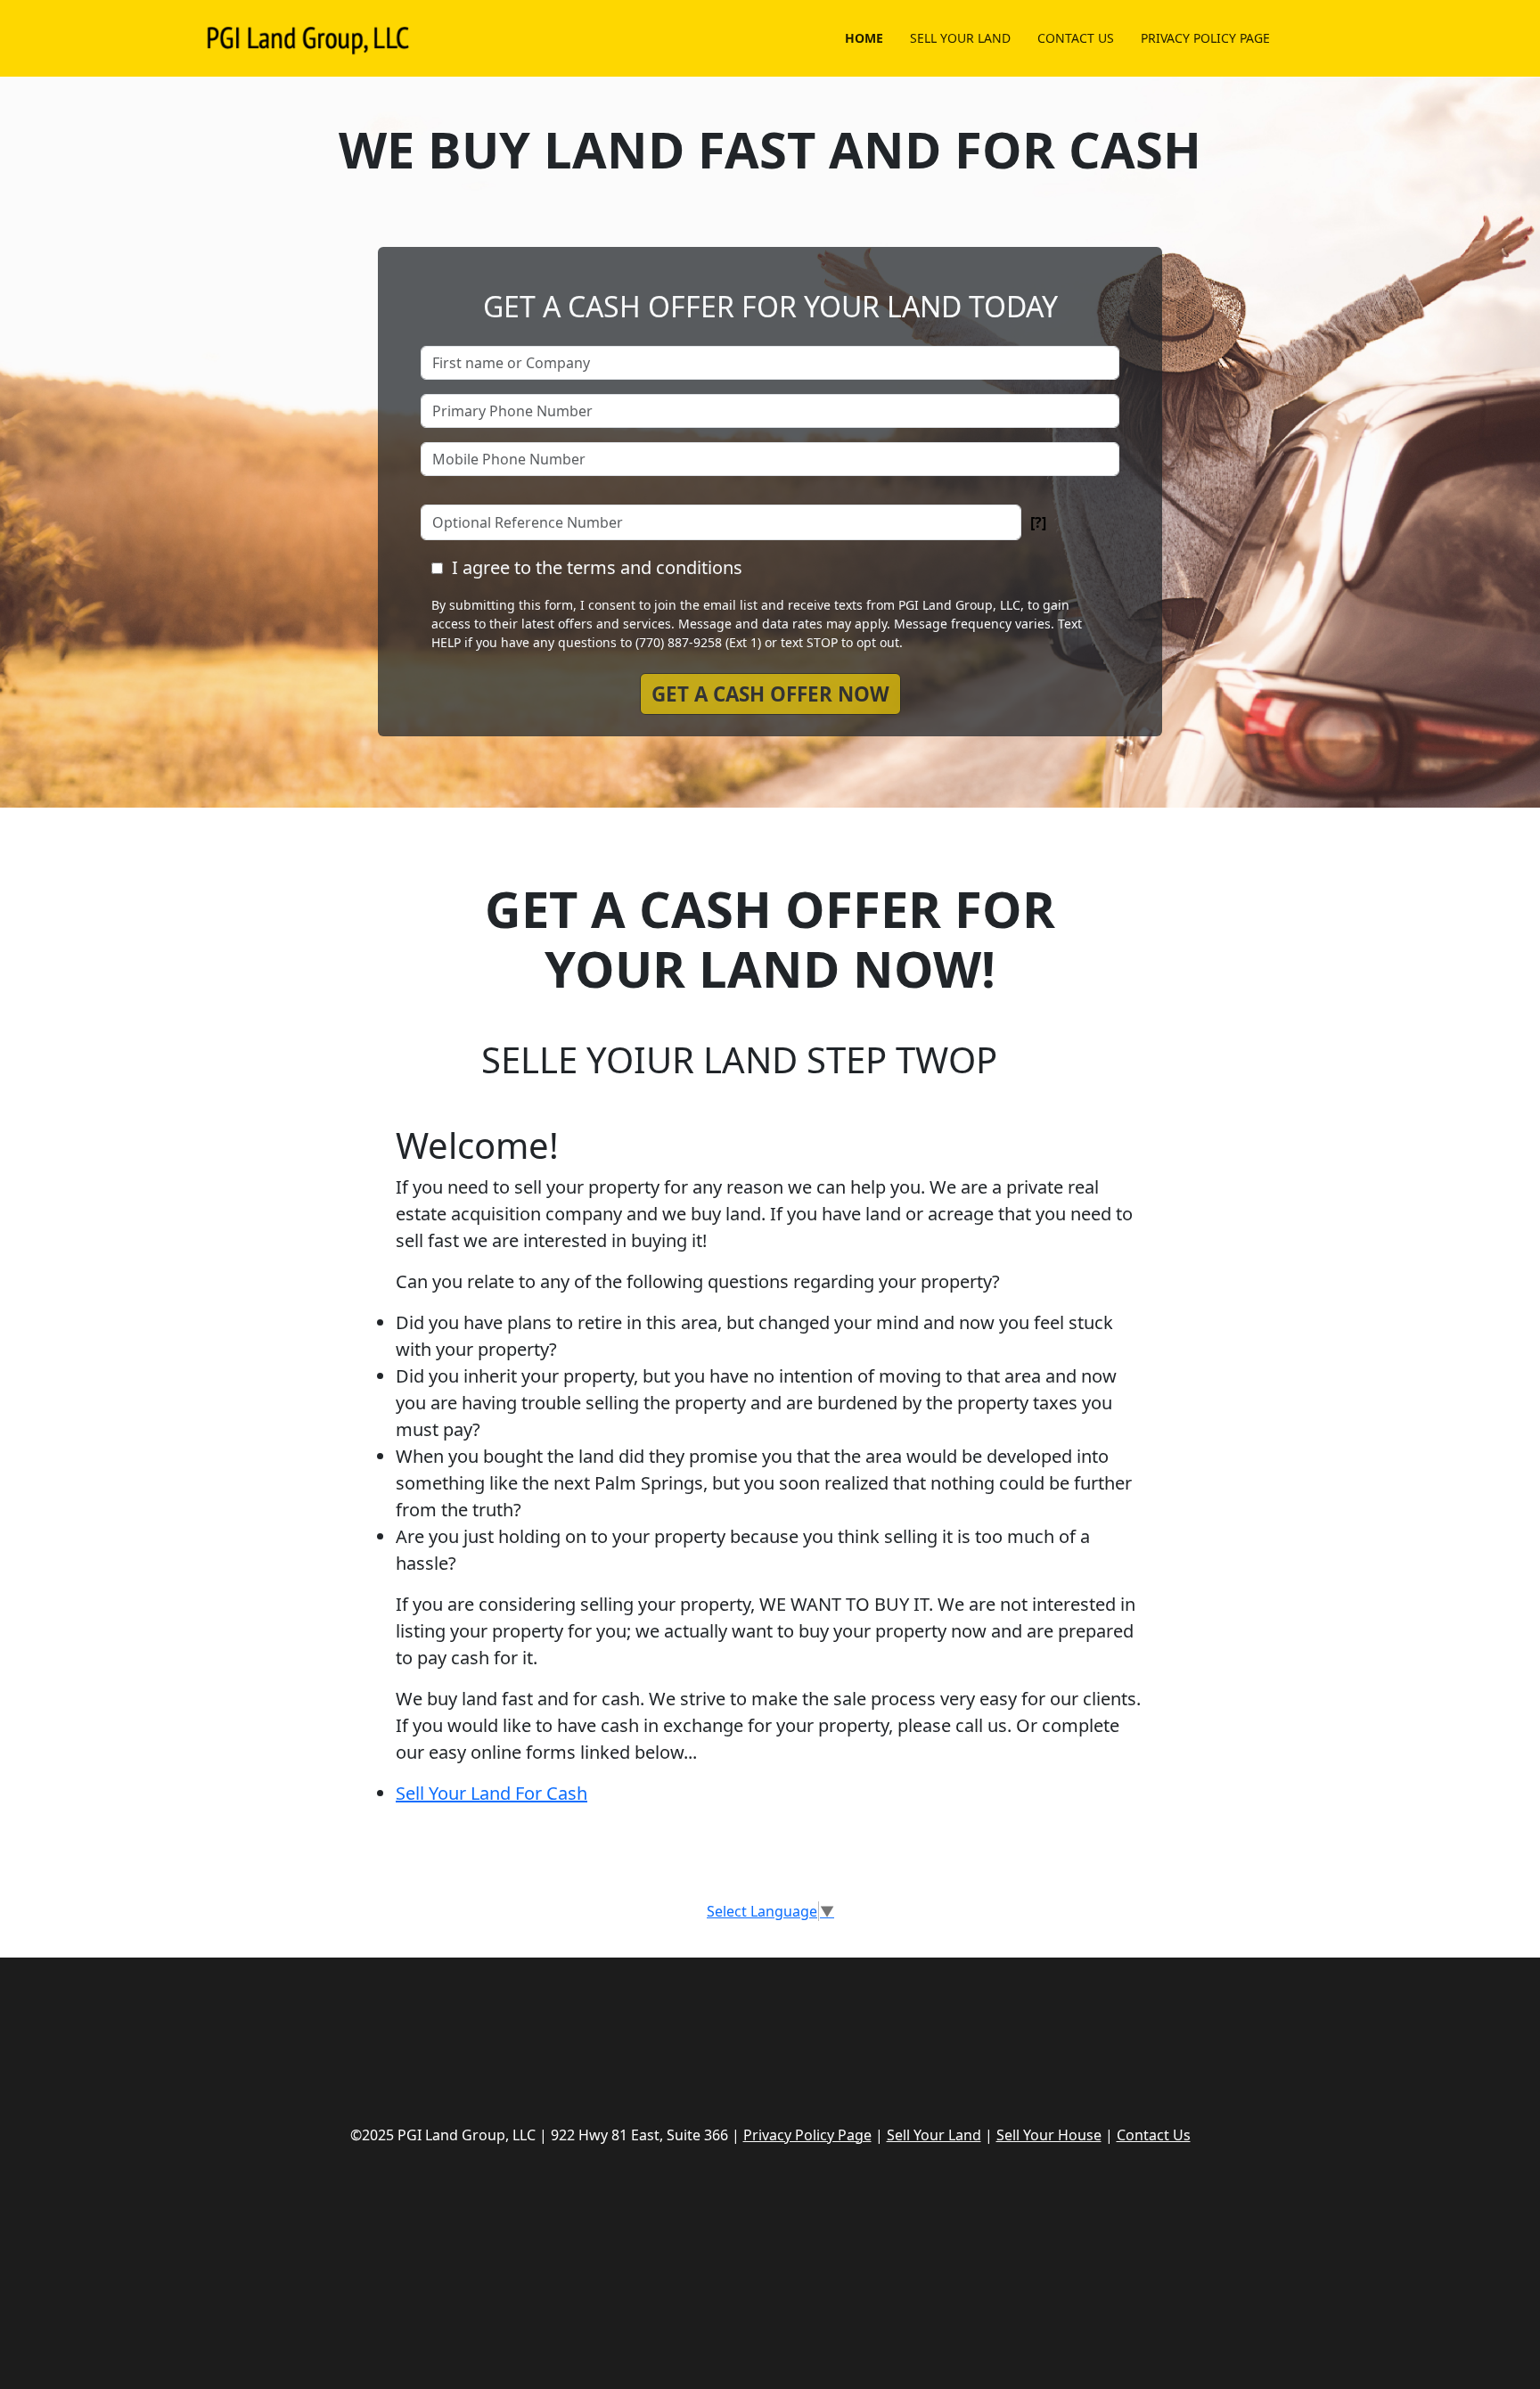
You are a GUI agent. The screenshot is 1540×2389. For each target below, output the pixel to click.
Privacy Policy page (1205, 38)
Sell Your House (1049, 2135)
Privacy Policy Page (807, 2135)
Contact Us (1076, 38)
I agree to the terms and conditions (597, 567)
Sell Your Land (960, 38)
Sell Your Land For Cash (491, 1793)
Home (864, 38)
